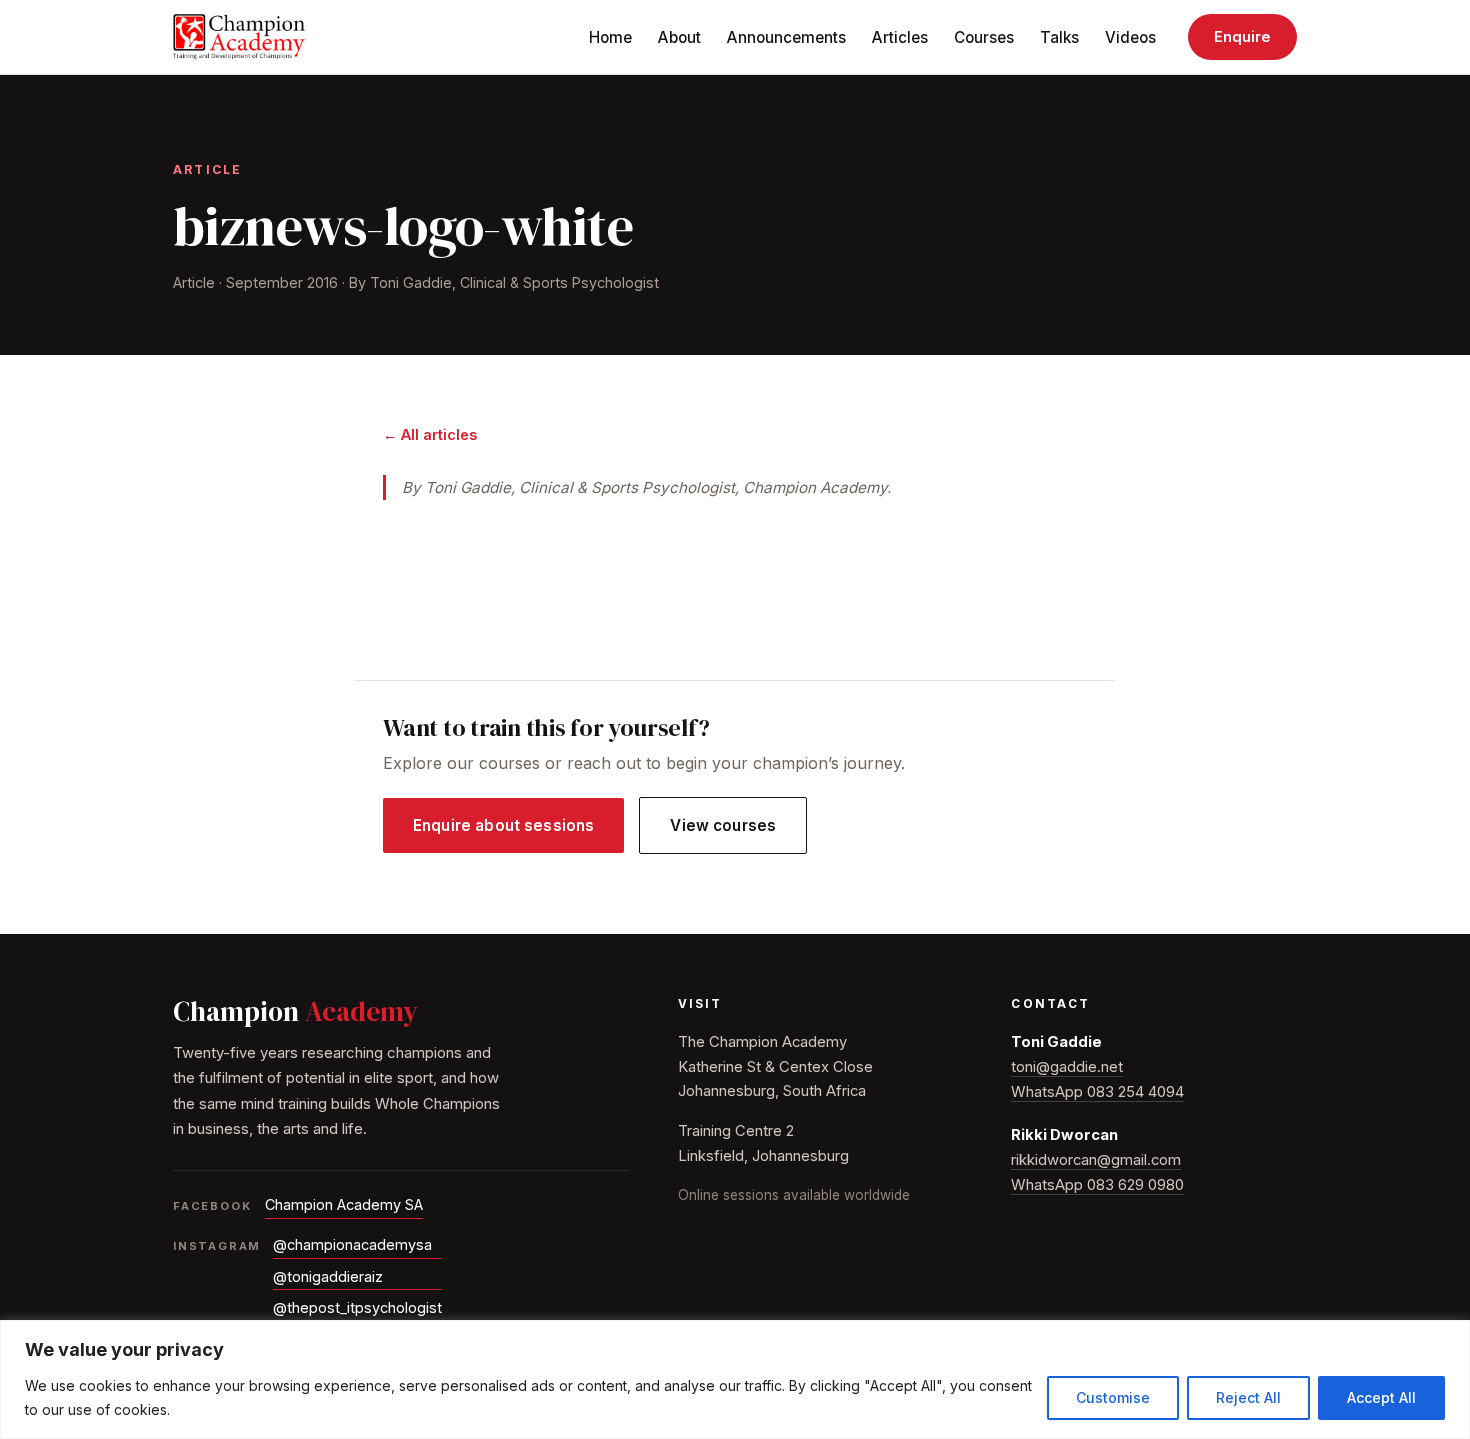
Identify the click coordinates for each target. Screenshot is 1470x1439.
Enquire (1242, 37)
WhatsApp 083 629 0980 (1097, 1185)
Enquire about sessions (503, 825)
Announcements (786, 37)
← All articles (430, 434)
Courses (984, 37)
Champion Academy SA (344, 1204)
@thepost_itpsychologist (357, 1307)
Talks (1059, 37)
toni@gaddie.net (1067, 1067)
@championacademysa (352, 1244)
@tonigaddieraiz (328, 1276)
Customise (1113, 1397)
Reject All (1248, 1397)
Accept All (1381, 1397)
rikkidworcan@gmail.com (1096, 1160)
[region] (735, 1379)
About (679, 37)
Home (610, 37)
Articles (900, 37)
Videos (1130, 37)
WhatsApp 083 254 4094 (1097, 1092)
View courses (723, 825)
